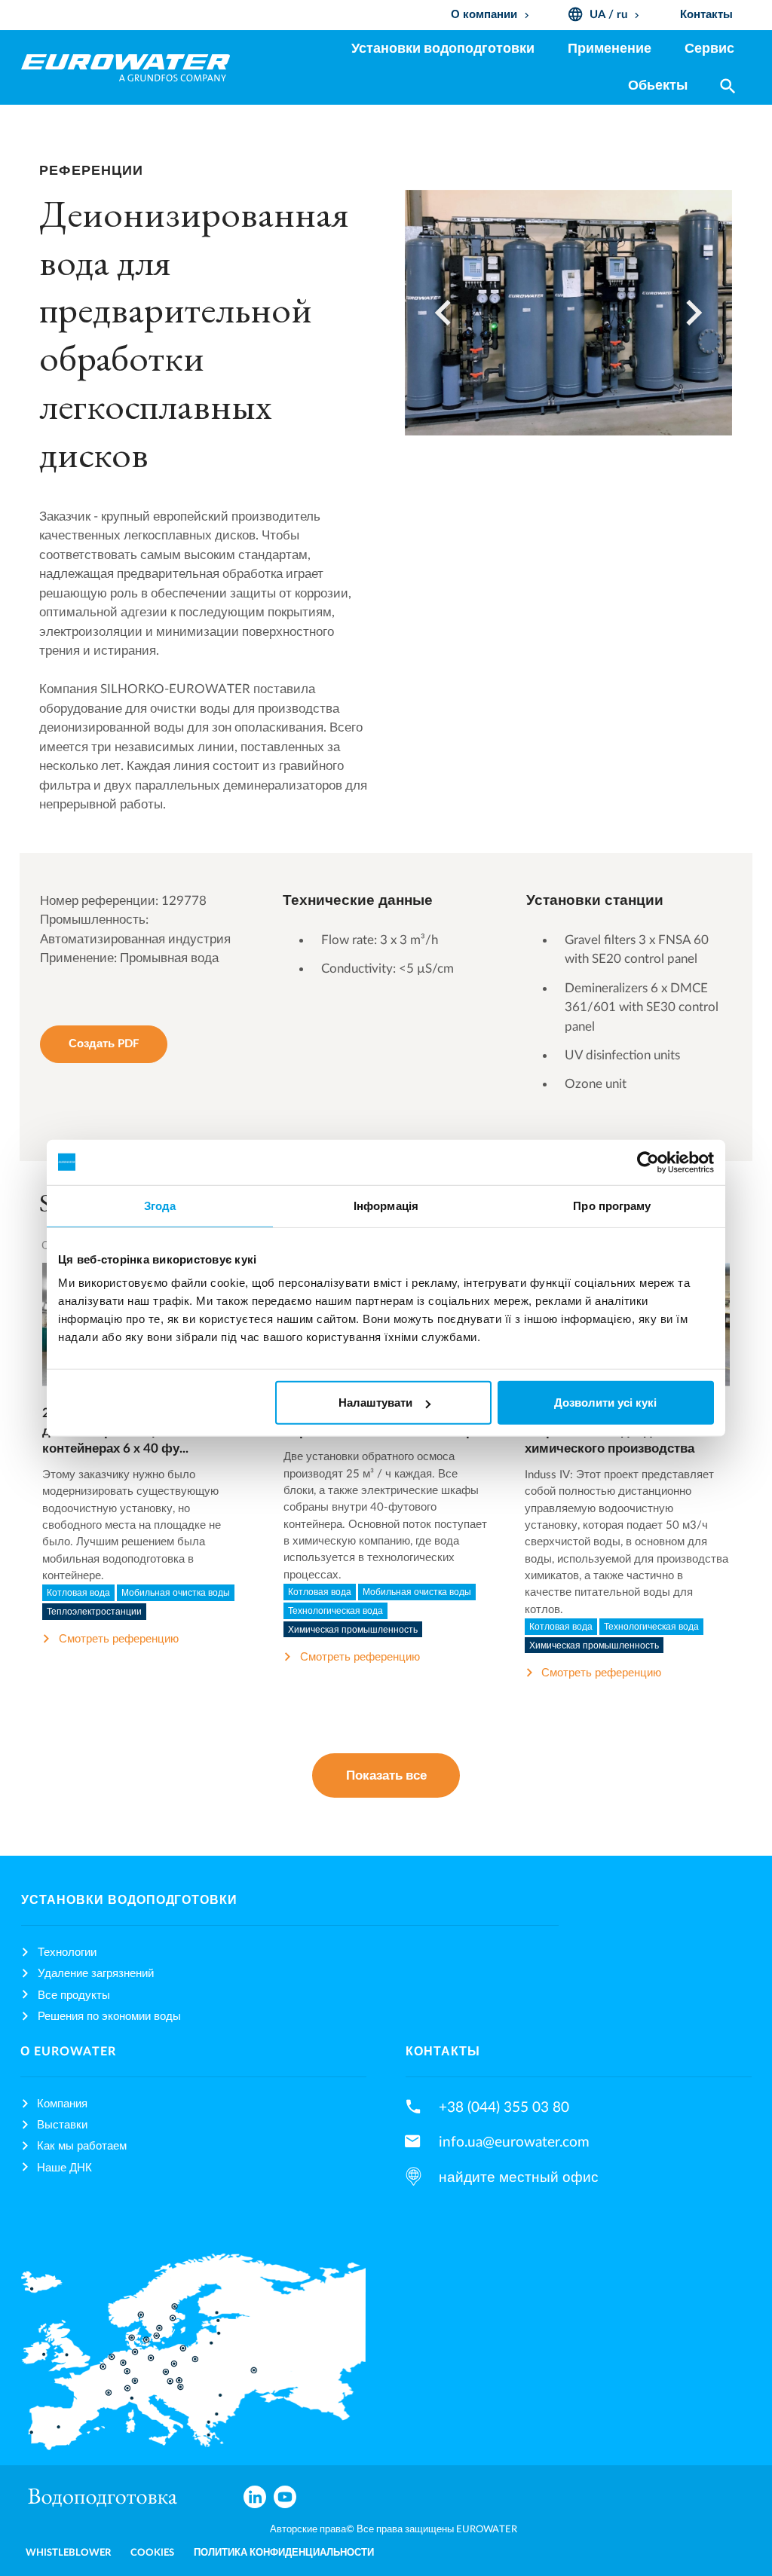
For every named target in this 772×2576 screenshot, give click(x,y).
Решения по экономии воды (109, 2017)
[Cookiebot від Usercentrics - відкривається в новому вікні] (648, 1162)
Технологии (67, 1953)
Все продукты (74, 1995)
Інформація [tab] (386, 1205)
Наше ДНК (64, 2168)
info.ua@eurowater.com (514, 2142)
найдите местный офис (519, 2177)
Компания (62, 2104)
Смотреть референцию (119, 1639)
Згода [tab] (160, 1205)
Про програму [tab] (612, 1205)
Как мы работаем (82, 2146)
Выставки (62, 2125)
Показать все (386, 1775)
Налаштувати (375, 1403)
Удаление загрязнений (96, 1974)
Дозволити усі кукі (605, 1403)
